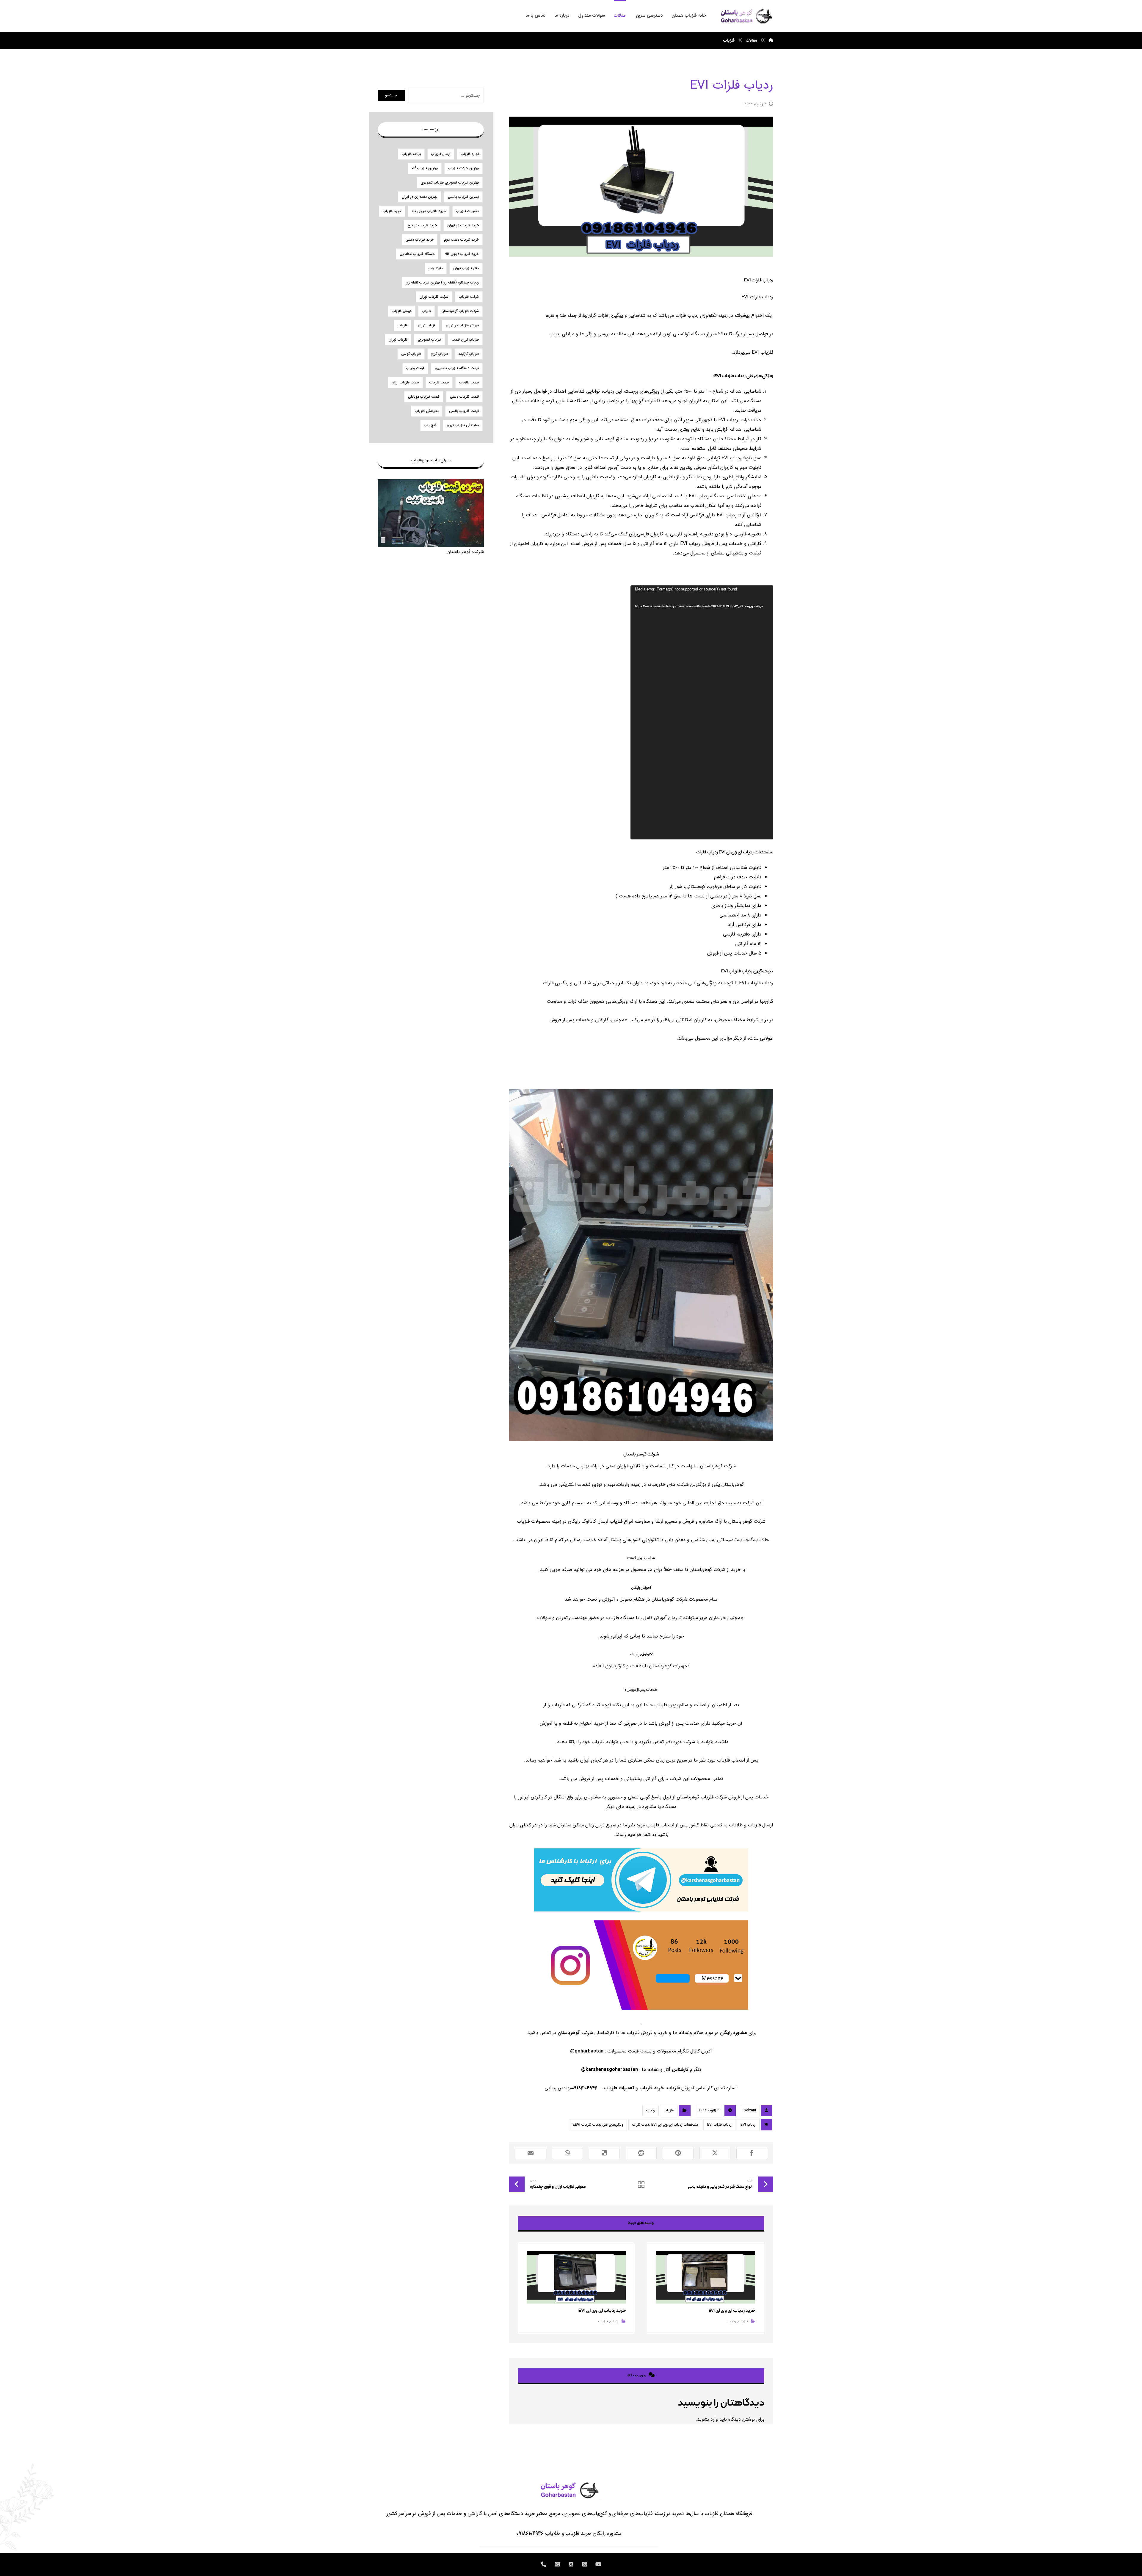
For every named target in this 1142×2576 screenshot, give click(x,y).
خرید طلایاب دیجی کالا (429, 211)
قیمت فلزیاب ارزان (405, 382)
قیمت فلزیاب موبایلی (424, 397)
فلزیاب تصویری (429, 340)
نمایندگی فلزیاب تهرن (463, 425)
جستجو (391, 95)
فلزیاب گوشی (411, 354)
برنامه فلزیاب (411, 154)
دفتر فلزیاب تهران (466, 268)
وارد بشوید (708, 2419)
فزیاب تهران (427, 325)
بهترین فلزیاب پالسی (463, 197)
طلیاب (426, 311)
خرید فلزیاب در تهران (463, 225)
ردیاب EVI (748, 2125)
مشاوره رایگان (734, 2033)
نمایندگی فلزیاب (427, 411)
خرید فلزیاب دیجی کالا (462, 254)
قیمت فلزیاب (439, 382)
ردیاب (651, 2110)
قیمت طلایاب (469, 382)
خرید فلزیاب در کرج (422, 225)
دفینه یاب (436, 268)
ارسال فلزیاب (441, 154)
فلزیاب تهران (398, 340)
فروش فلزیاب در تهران (462, 325)
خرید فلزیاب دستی (420, 240)
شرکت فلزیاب (469, 297)
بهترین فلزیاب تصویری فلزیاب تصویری (450, 182)
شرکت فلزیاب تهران (434, 297)
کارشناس (680, 2070)
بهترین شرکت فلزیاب (463, 168)
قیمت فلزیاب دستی (464, 397)
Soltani (750, 2110)
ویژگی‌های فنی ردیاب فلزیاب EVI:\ (598, 2125)
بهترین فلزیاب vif (425, 168)
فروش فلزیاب (402, 311)
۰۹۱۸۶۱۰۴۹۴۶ (530, 2533)
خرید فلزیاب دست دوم (461, 240)
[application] (702, 712)
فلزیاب (673, 2088)
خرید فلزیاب (652, 2088)
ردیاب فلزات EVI (719, 2125)
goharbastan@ (587, 2051)
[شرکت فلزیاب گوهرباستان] (746, 16)
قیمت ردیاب (415, 368)
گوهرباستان (569, 2033)
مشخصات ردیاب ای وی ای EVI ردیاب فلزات (665, 2125)
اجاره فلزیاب (470, 154)
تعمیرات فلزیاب (619, 2088)
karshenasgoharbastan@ (610, 2070)
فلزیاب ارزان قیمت (465, 340)
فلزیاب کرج (440, 354)
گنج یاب (430, 425)
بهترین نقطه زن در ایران (420, 197)
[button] (752, 2153)
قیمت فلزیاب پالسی (464, 411)
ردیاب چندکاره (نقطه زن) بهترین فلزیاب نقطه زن (442, 282)
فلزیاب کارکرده (469, 354)
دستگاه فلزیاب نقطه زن (417, 254)
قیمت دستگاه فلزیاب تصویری (457, 368)
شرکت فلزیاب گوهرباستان (460, 311)
